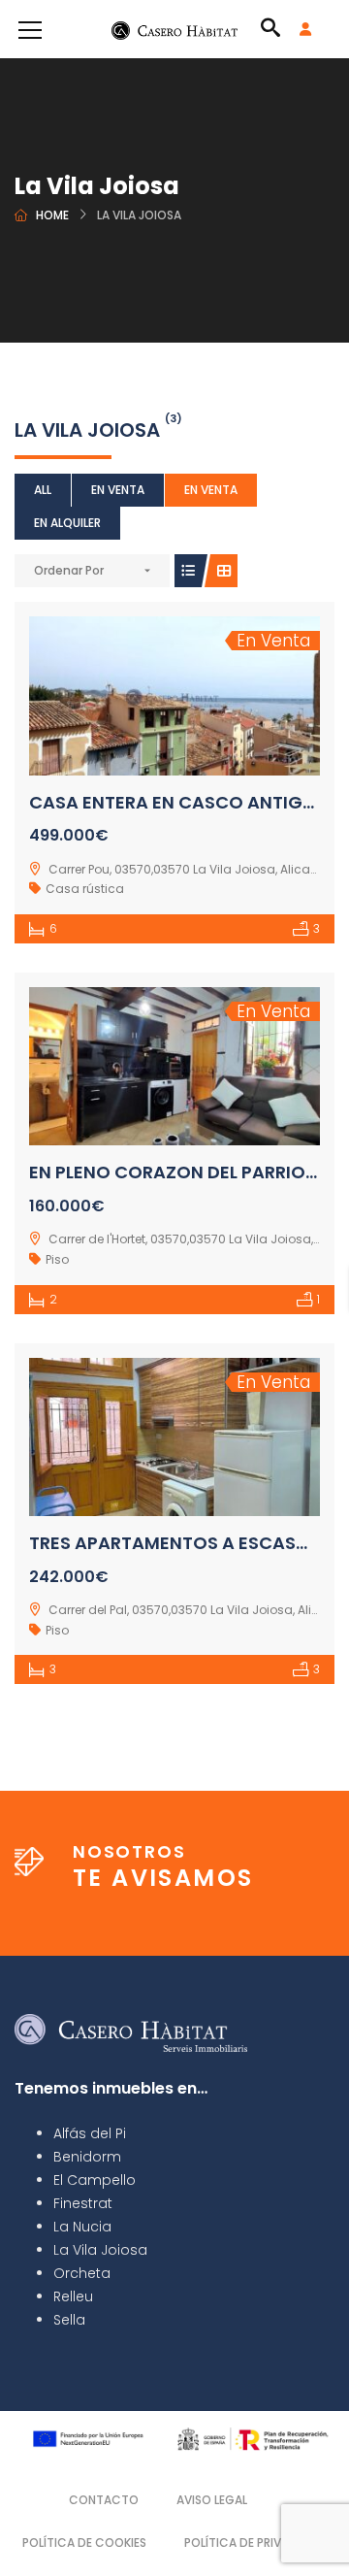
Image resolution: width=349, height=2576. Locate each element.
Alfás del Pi (90, 2133)
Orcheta (82, 2273)
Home (52, 215)
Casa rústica (85, 889)
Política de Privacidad (255, 2543)
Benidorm (87, 2157)
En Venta (118, 490)
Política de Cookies (84, 2543)
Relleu (73, 2296)
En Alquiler (67, 523)
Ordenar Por (69, 570)
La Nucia (82, 2227)
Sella (69, 2320)
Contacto (104, 2500)
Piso (57, 1259)
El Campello (95, 2180)
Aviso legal (212, 2500)
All (43, 490)
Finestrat (83, 2203)
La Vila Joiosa (100, 2250)
